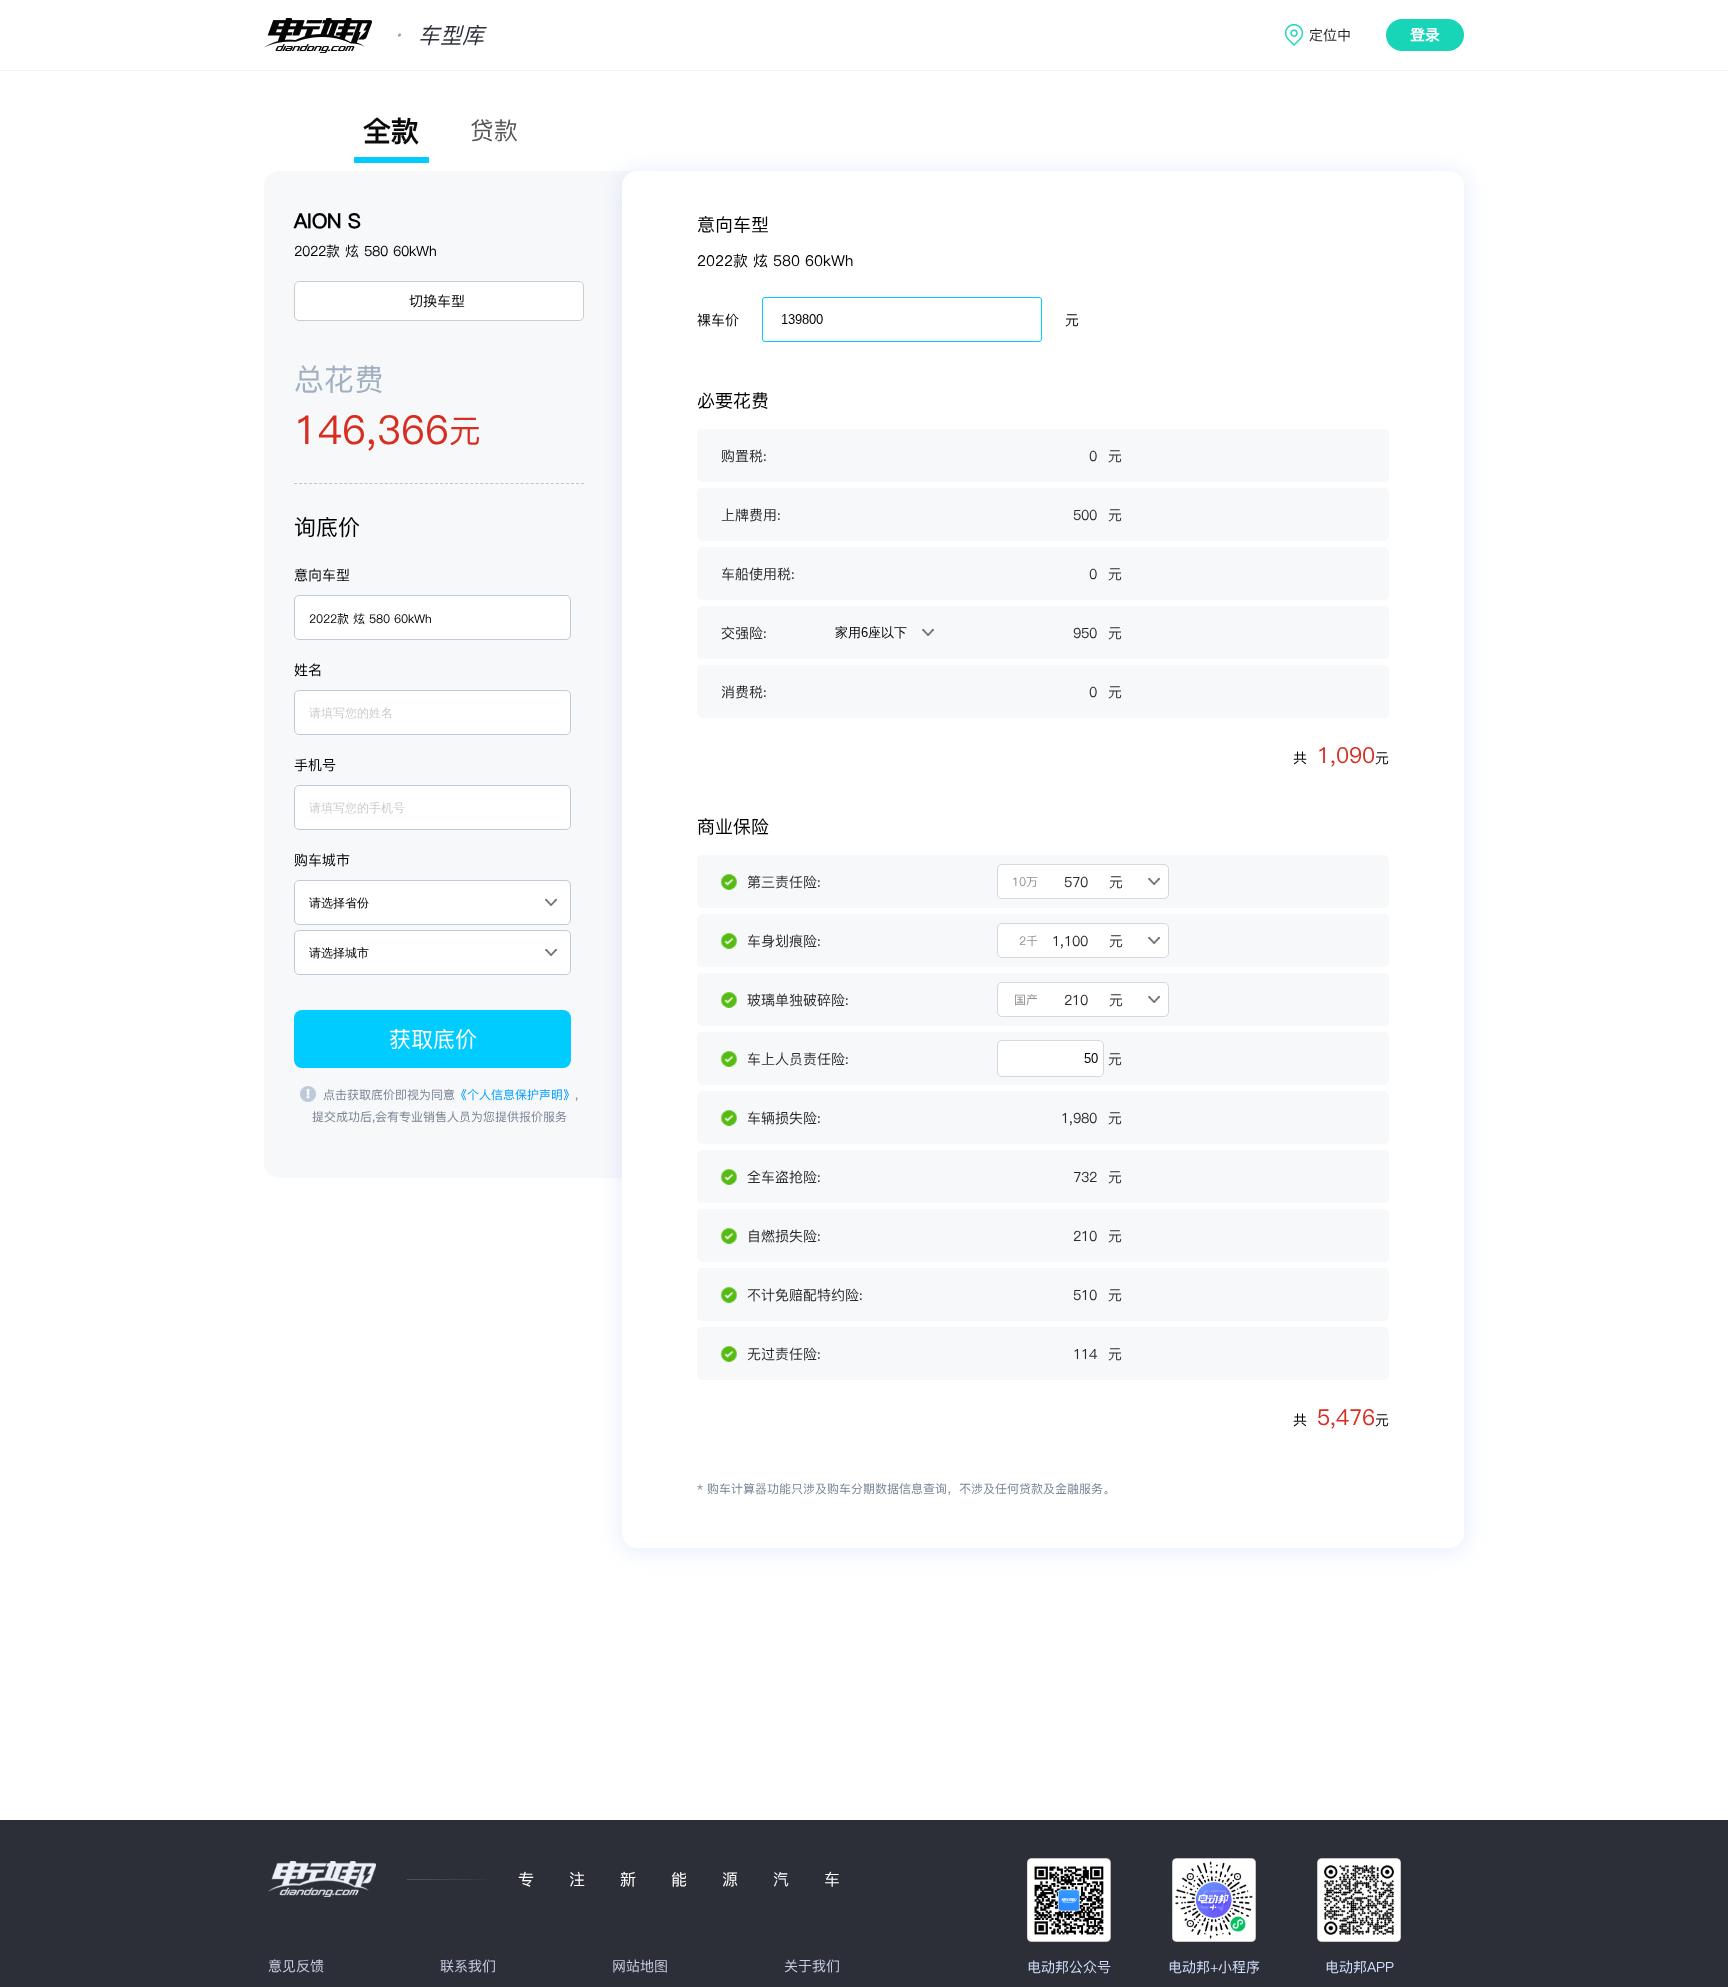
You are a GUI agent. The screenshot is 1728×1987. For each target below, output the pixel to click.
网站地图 (640, 1966)
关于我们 (812, 1966)
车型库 (451, 35)
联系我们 (468, 1966)
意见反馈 (296, 1966)
